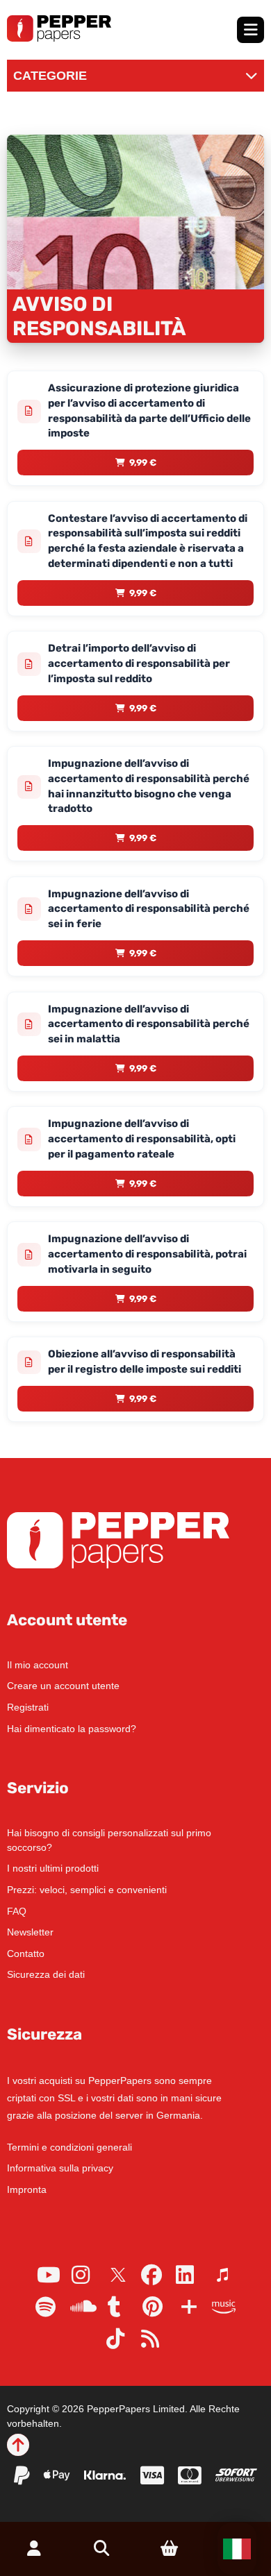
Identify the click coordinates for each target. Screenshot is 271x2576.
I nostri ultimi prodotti (53, 1868)
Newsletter (30, 1932)
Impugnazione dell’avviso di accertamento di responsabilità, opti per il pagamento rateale (142, 1139)
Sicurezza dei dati (46, 1974)
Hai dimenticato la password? (72, 1729)
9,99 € (143, 463)
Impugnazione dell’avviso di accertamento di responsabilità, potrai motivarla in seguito (147, 1254)
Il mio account (38, 1665)
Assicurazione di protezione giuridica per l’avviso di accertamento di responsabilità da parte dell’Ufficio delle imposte (149, 410)
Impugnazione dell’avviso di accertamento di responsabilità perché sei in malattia (149, 1024)
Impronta (27, 2189)
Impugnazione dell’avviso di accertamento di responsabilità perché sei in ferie (149, 909)
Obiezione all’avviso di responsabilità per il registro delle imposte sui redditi (145, 1362)
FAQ (17, 1911)
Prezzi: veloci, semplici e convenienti (87, 1890)
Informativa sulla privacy (60, 2168)
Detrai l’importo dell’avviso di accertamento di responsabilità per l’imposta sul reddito (139, 663)
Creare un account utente (63, 1686)
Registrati (28, 1707)
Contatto (26, 1954)
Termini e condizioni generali (69, 2147)
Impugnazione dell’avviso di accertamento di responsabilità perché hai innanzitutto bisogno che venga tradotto (149, 786)
